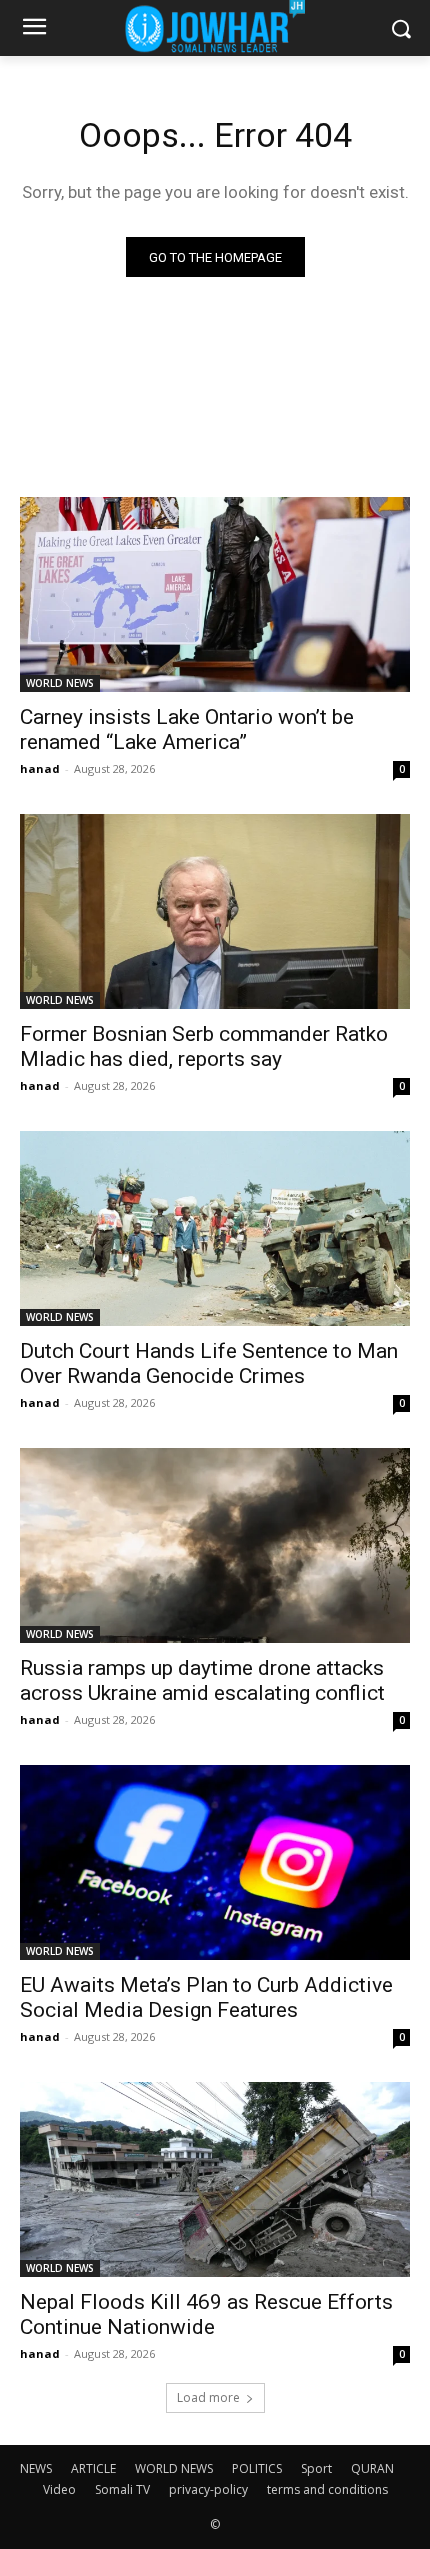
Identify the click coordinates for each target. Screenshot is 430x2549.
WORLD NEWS (60, 683)
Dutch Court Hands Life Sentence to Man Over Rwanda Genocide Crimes (209, 1363)
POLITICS (257, 2468)
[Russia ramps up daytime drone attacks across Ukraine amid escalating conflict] (215, 1545)
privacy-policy (208, 2489)
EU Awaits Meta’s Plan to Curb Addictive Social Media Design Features (206, 1997)
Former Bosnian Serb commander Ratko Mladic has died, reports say (204, 1046)
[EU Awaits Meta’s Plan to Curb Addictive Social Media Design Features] (215, 1862)
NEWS (36, 2468)
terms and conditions (327, 2489)
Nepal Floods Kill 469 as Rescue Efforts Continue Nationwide (206, 2314)
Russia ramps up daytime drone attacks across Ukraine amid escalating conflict (202, 1680)
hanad (40, 768)
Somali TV (122, 2489)
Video (59, 2489)
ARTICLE (93, 2468)
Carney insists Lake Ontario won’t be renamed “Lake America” (187, 729)
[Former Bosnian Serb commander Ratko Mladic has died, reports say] (215, 911)
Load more (208, 2397)
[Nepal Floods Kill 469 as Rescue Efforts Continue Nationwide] (215, 2179)
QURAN (372, 2468)
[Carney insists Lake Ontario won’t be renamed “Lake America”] (215, 594)
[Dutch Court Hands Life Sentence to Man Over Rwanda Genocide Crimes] (215, 1228)
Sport (316, 2468)
